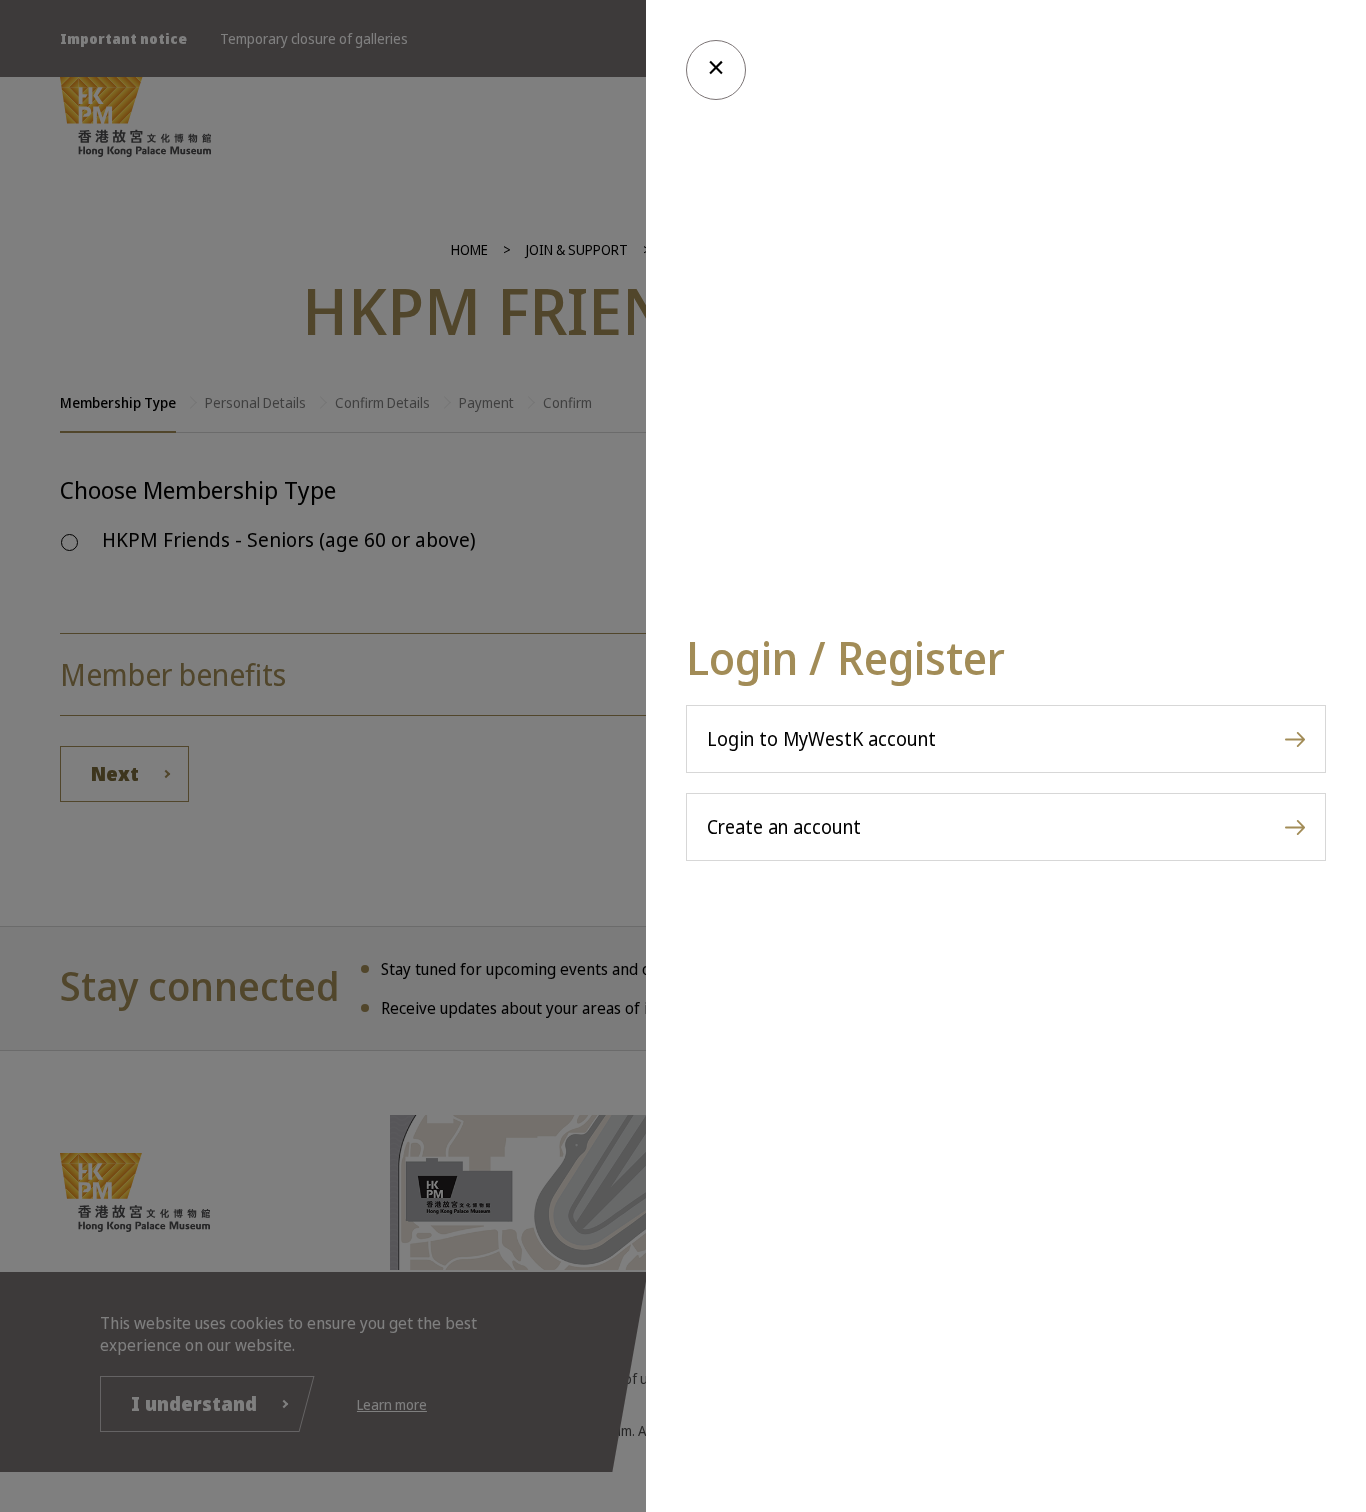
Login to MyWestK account (821, 739)
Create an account (784, 827)
